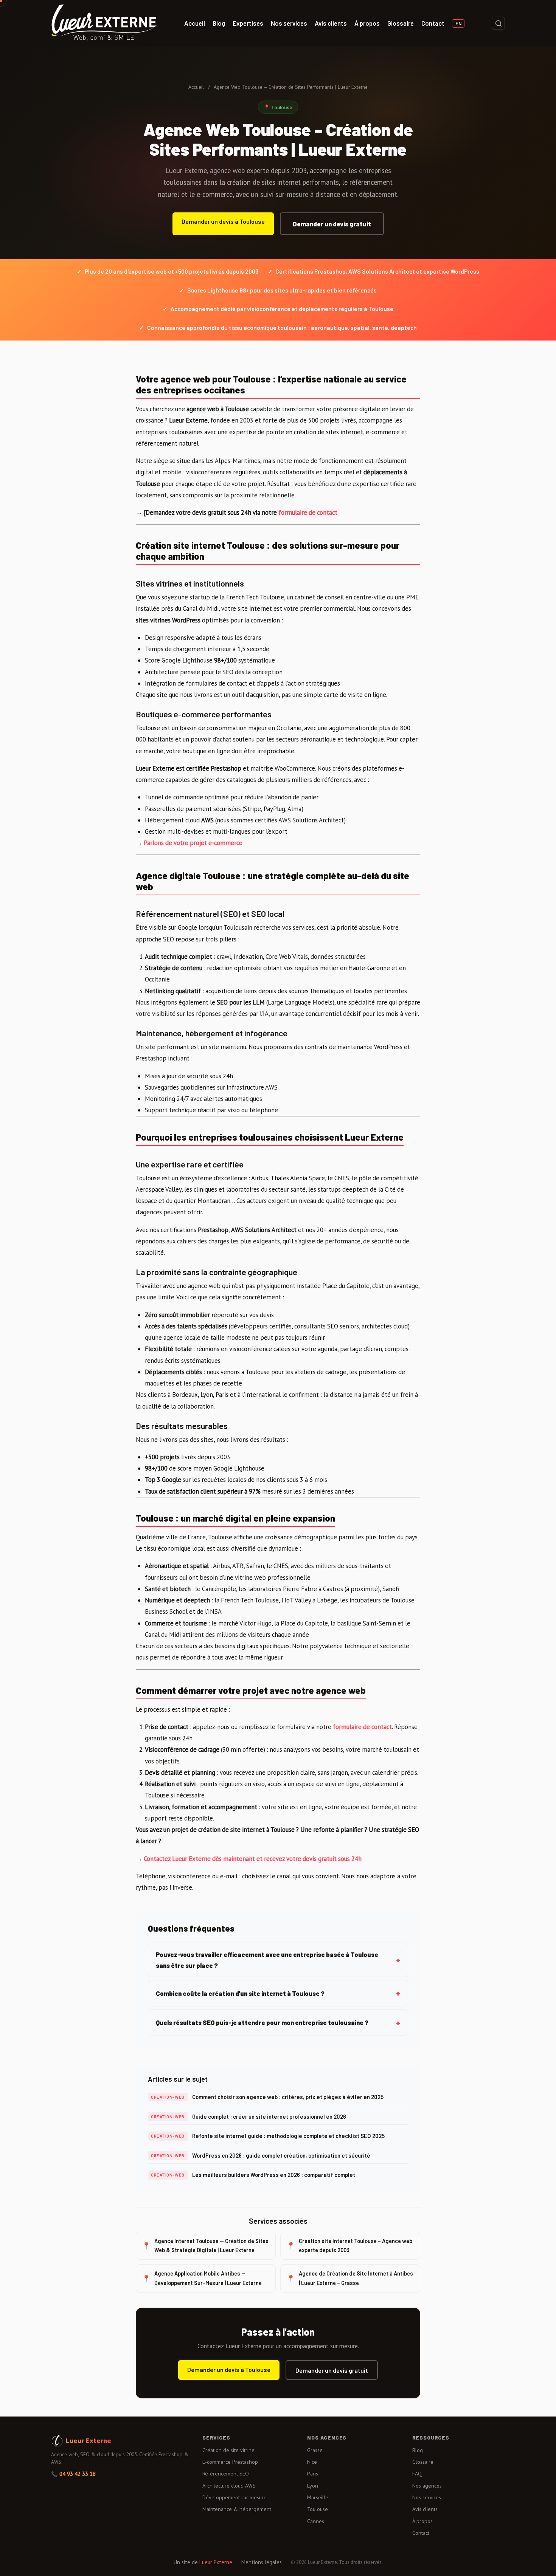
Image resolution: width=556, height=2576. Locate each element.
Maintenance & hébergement (237, 2509)
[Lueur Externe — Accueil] (104, 23)
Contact (433, 23)
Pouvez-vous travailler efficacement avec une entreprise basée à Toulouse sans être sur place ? (267, 1960)
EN (458, 23)
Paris (313, 2474)
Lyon (313, 2486)
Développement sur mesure (235, 2497)
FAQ (417, 2474)
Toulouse (318, 2509)
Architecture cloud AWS (229, 2486)
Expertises (248, 23)
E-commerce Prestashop (230, 2462)
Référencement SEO (226, 2474)
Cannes (316, 2521)
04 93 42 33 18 (78, 2474)
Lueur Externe (216, 2562)
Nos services (289, 23)
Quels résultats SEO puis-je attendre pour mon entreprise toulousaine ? (262, 2022)
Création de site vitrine (228, 2450)
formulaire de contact (308, 512)
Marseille (318, 2497)
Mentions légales (262, 2562)
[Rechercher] (498, 23)
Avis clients (331, 23)
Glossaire (401, 23)
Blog (219, 23)
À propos (367, 23)
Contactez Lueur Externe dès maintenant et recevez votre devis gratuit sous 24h (253, 1859)
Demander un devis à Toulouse (223, 221)
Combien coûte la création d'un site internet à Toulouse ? (240, 1993)
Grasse (315, 2450)
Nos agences (427, 2486)
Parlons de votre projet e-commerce (193, 843)
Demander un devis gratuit (332, 224)
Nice (312, 2462)
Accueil (195, 23)
